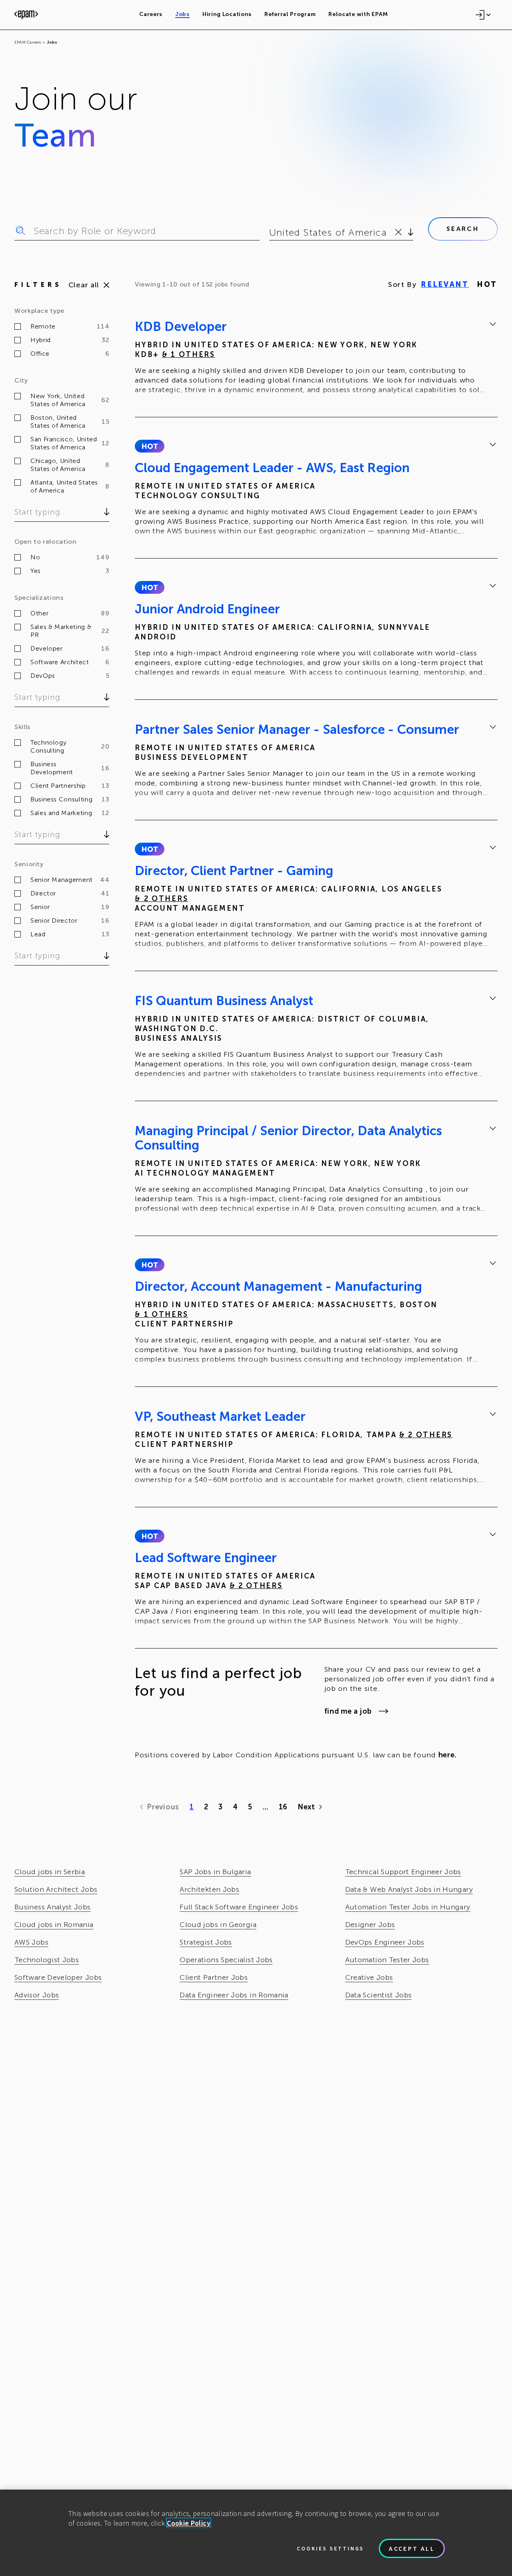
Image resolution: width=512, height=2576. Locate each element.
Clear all (84, 285)
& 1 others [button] (189, 355)
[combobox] (271, 232)
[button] (149, 446)
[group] (316, 359)
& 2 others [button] (161, 899)
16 (283, 1807)
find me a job (348, 1711)
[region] (256, 2533)
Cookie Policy (189, 2523)
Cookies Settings (330, 2548)
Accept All (412, 2548)
